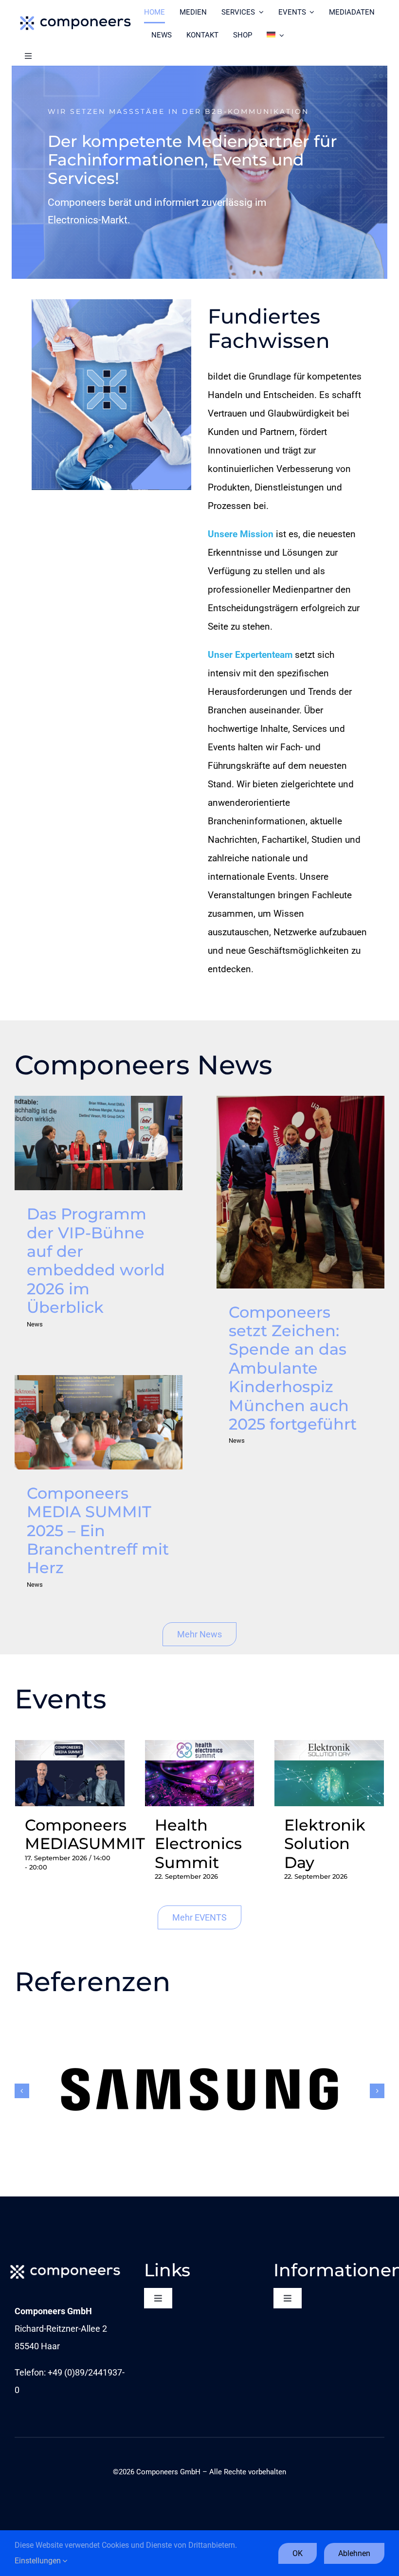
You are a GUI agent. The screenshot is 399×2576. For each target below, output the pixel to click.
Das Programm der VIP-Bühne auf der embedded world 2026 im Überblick (98, 1143)
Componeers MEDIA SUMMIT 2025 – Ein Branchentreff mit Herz (98, 1422)
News (35, 1324)
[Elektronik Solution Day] (329, 1749)
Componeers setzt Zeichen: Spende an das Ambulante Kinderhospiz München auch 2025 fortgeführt (300, 1192)
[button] (22, 2091)
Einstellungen (39, 2561)
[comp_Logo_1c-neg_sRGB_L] (65, 2264)
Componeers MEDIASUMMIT (85, 1834)
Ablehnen (354, 2553)
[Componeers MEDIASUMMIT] (70, 1749)
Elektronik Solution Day (325, 1844)
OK (298, 2553)
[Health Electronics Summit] (200, 1749)
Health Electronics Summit (198, 1844)
